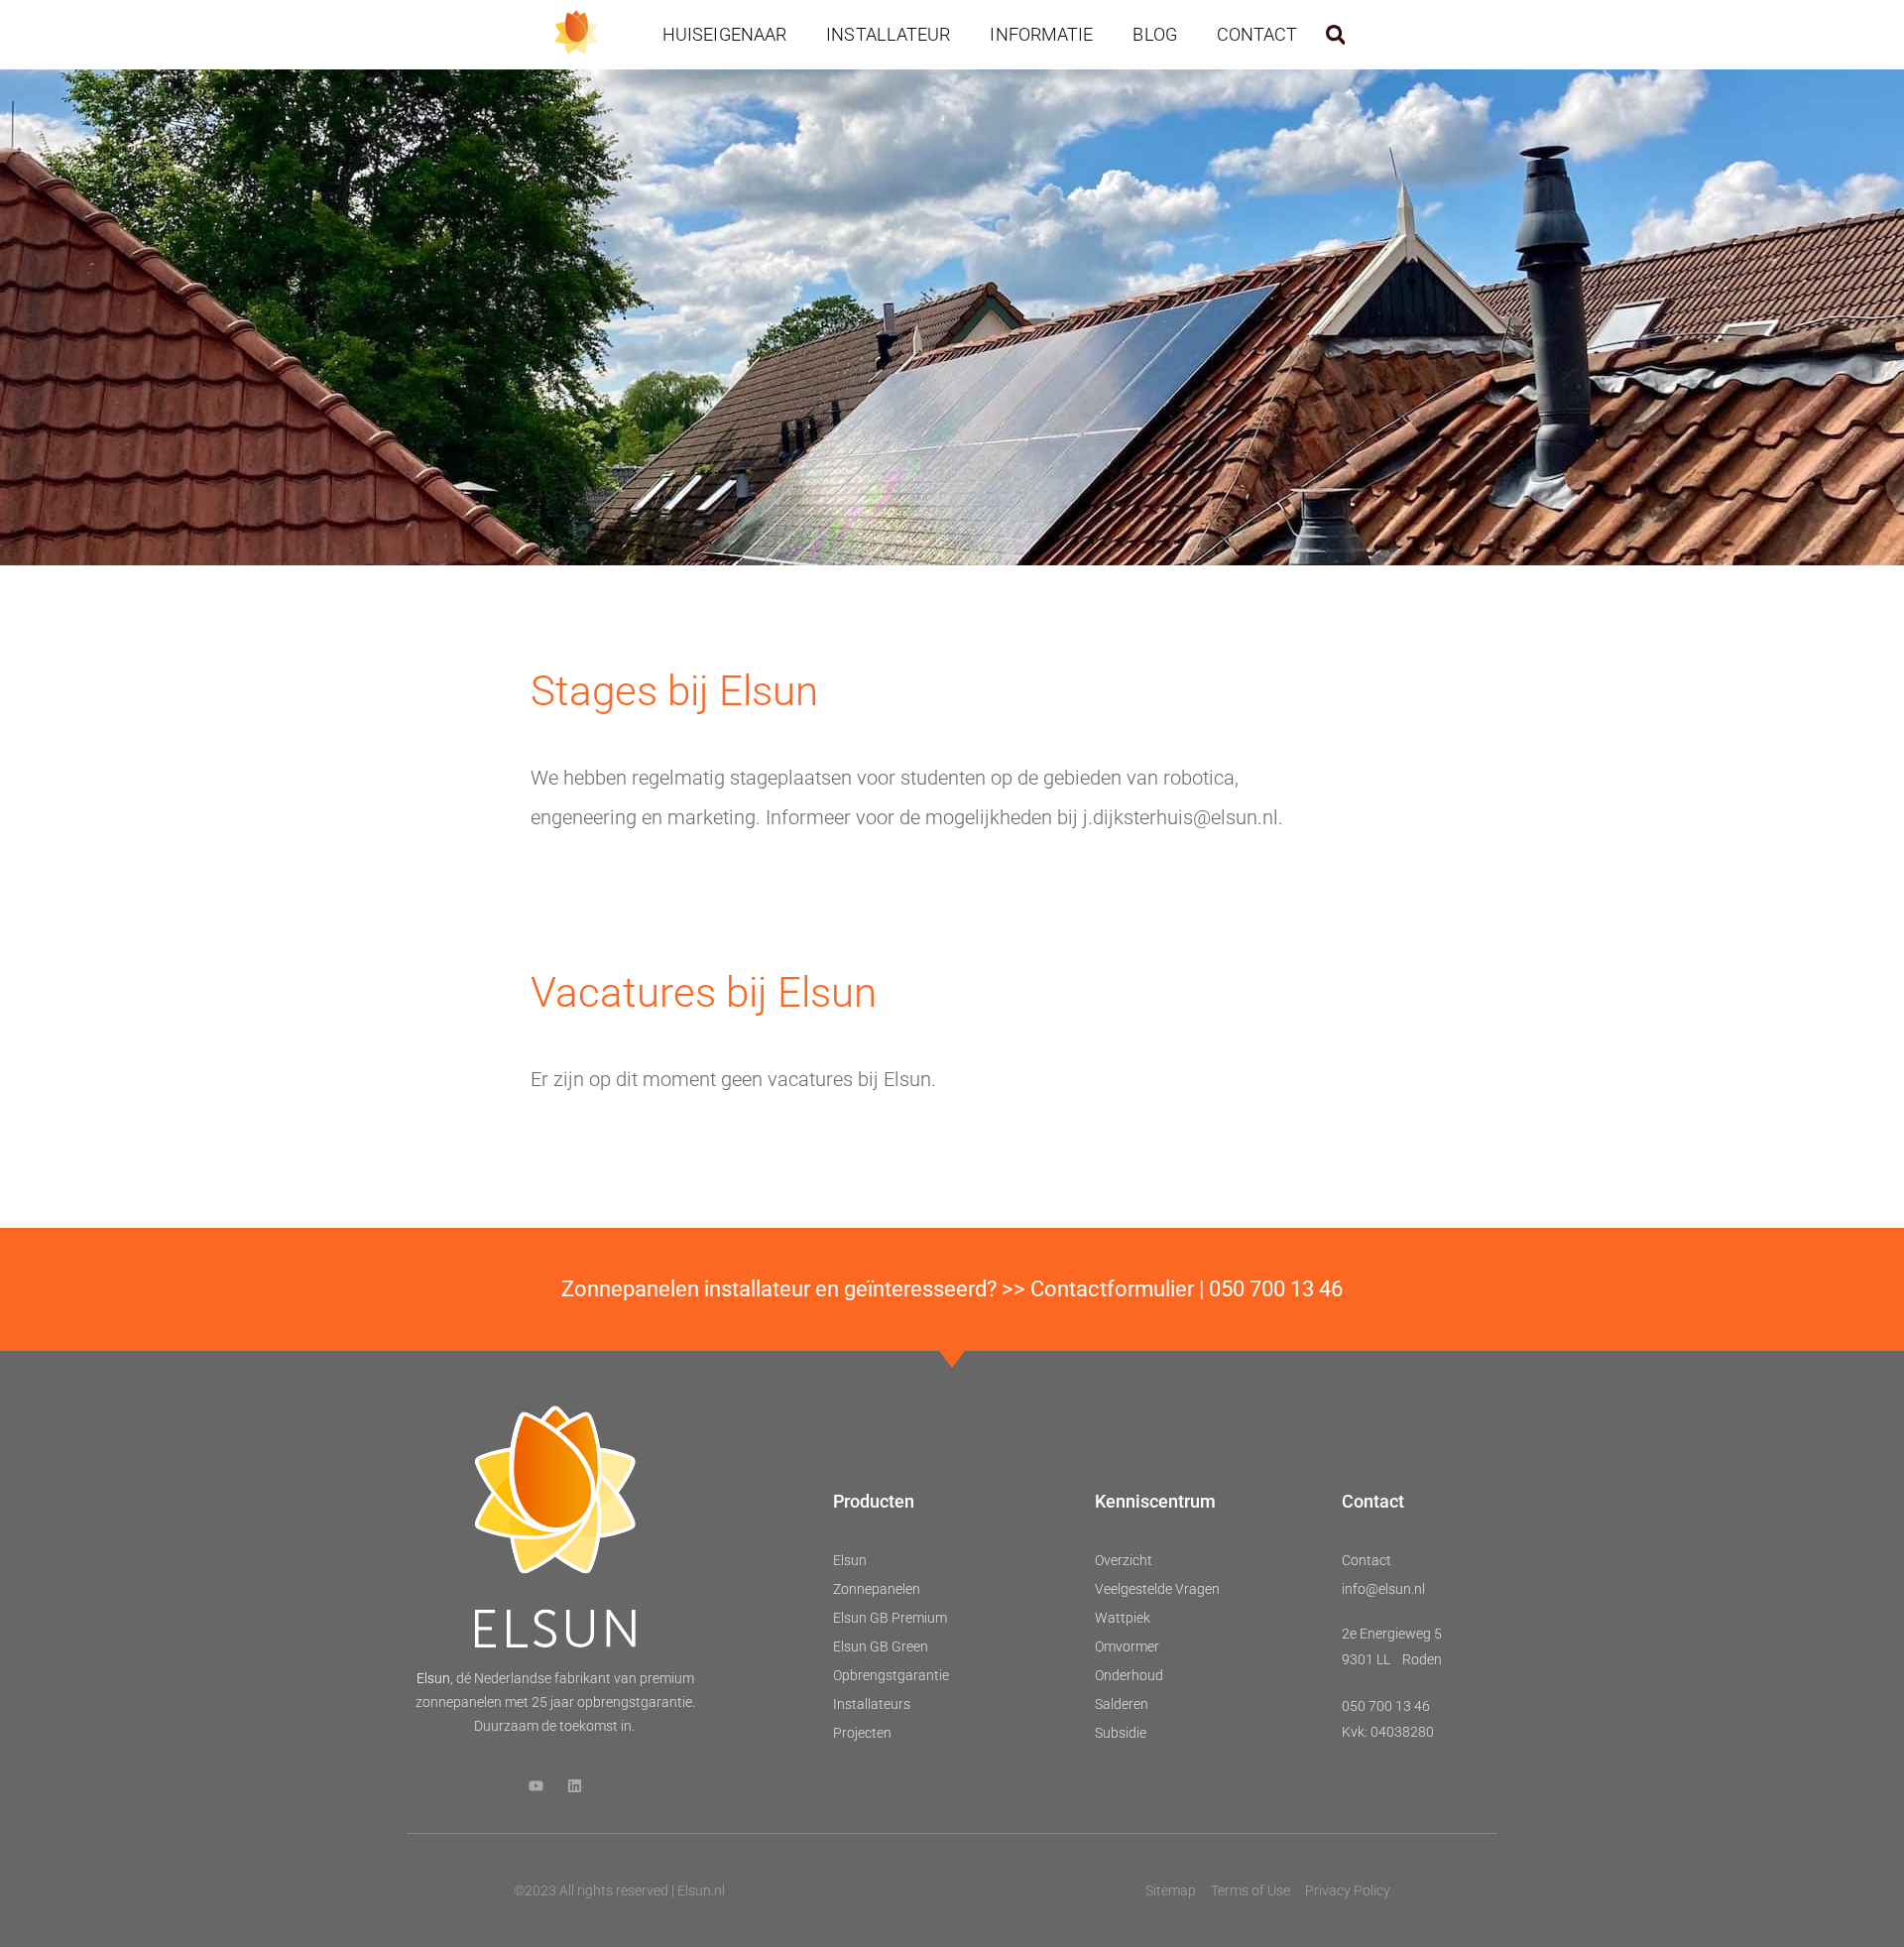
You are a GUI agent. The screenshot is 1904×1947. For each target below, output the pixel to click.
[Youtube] (536, 1786)
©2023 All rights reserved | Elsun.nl (619, 1890)
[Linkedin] (575, 1786)
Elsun (433, 1678)
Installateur (888, 34)
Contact (1257, 34)
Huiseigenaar (724, 34)
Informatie (1041, 34)
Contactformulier (1112, 1289)
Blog (1154, 34)
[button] (1336, 35)
